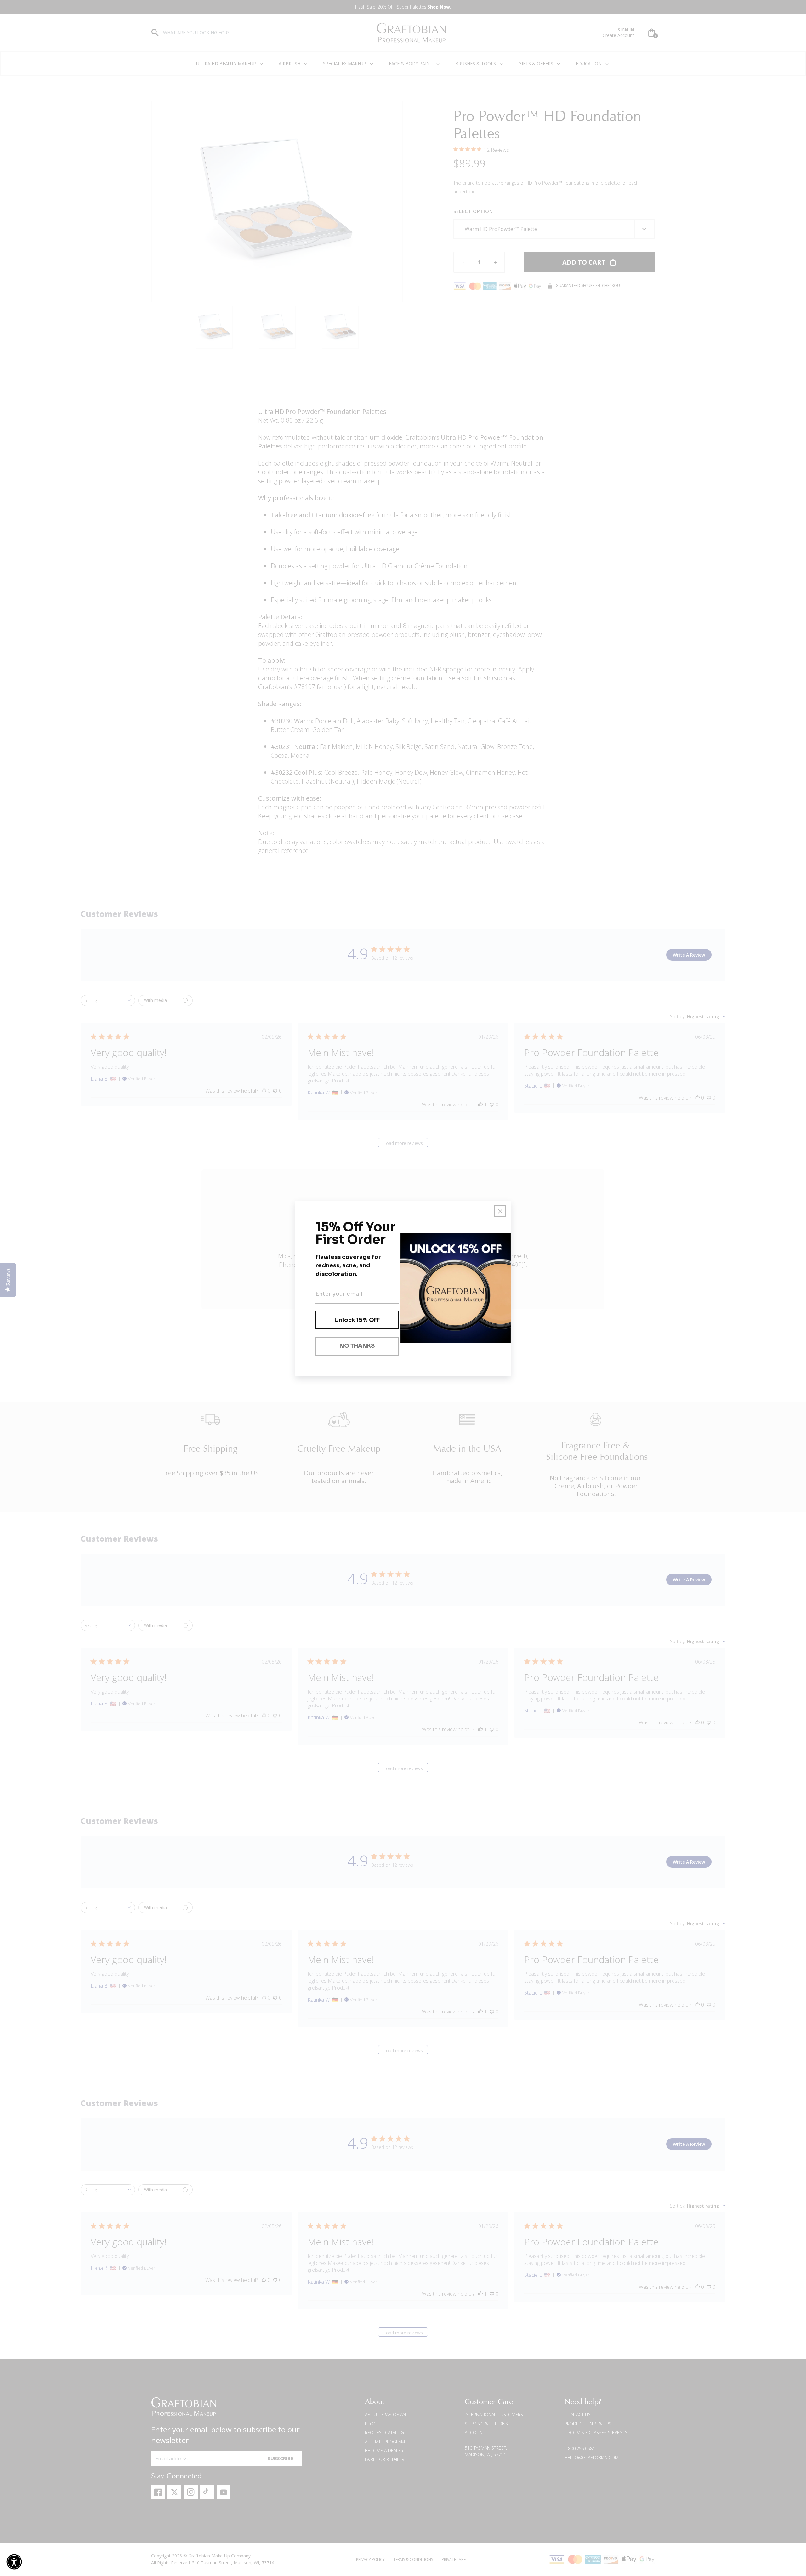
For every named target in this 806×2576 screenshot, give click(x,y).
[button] (14, 2562)
